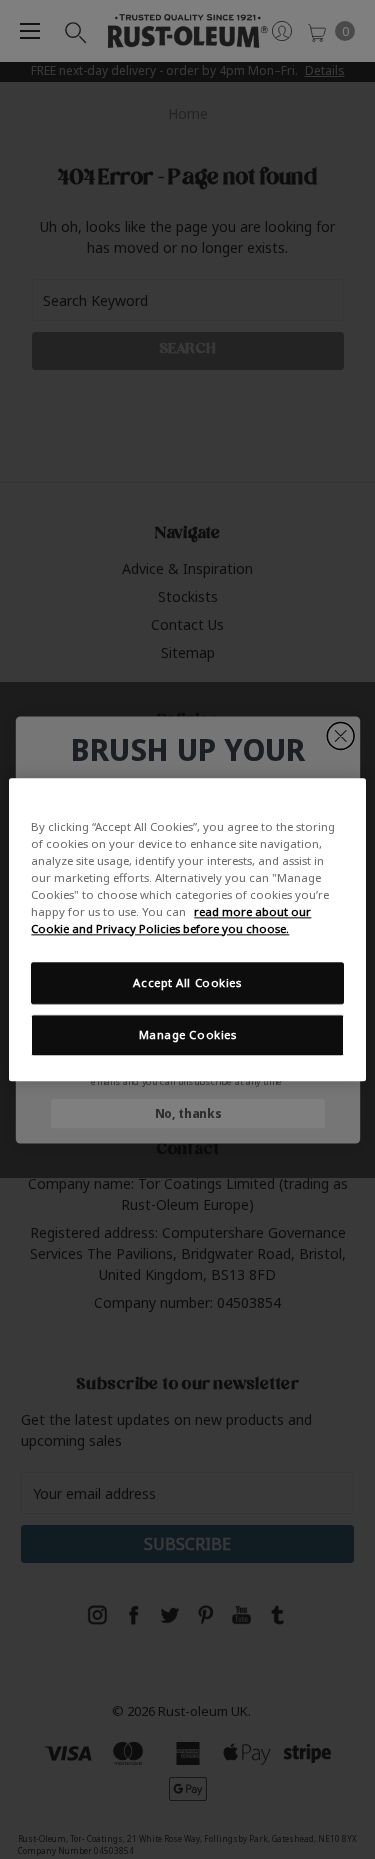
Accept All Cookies (187, 982)
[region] (187, 929)
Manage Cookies (188, 1034)
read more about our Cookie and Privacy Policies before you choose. (171, 920)
